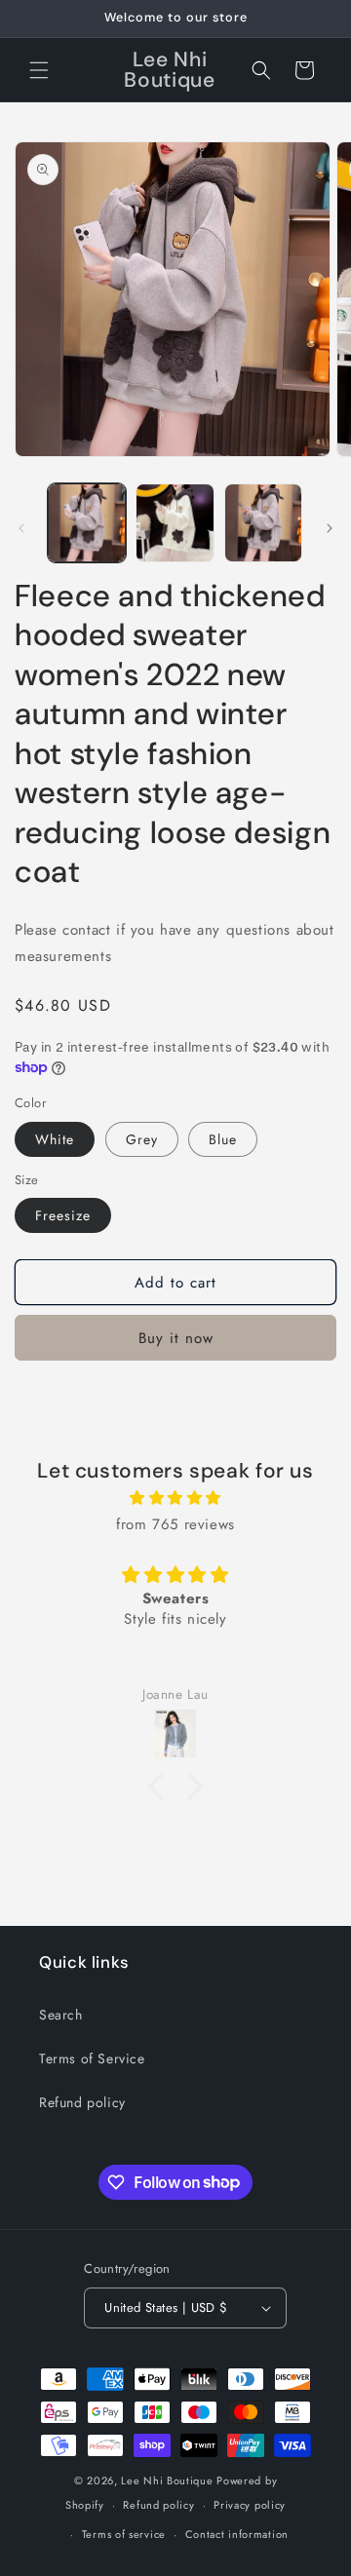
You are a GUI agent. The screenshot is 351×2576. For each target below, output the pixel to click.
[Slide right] (330, 528)
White (55, 1139)
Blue (223, 1139)
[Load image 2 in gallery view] (175, 522)
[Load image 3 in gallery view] (263, 522)
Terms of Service (92, 2058)
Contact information (237, 2534)
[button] (39, 70)
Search (61, 2015)
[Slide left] (21, 528)
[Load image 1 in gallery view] (87, 522)
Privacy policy (250, 2505)
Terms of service (124, 2534)
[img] (175, 1498)
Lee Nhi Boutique (167, 2480)
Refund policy (82, 2102)
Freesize (63, 1215)
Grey (142, 1139)
